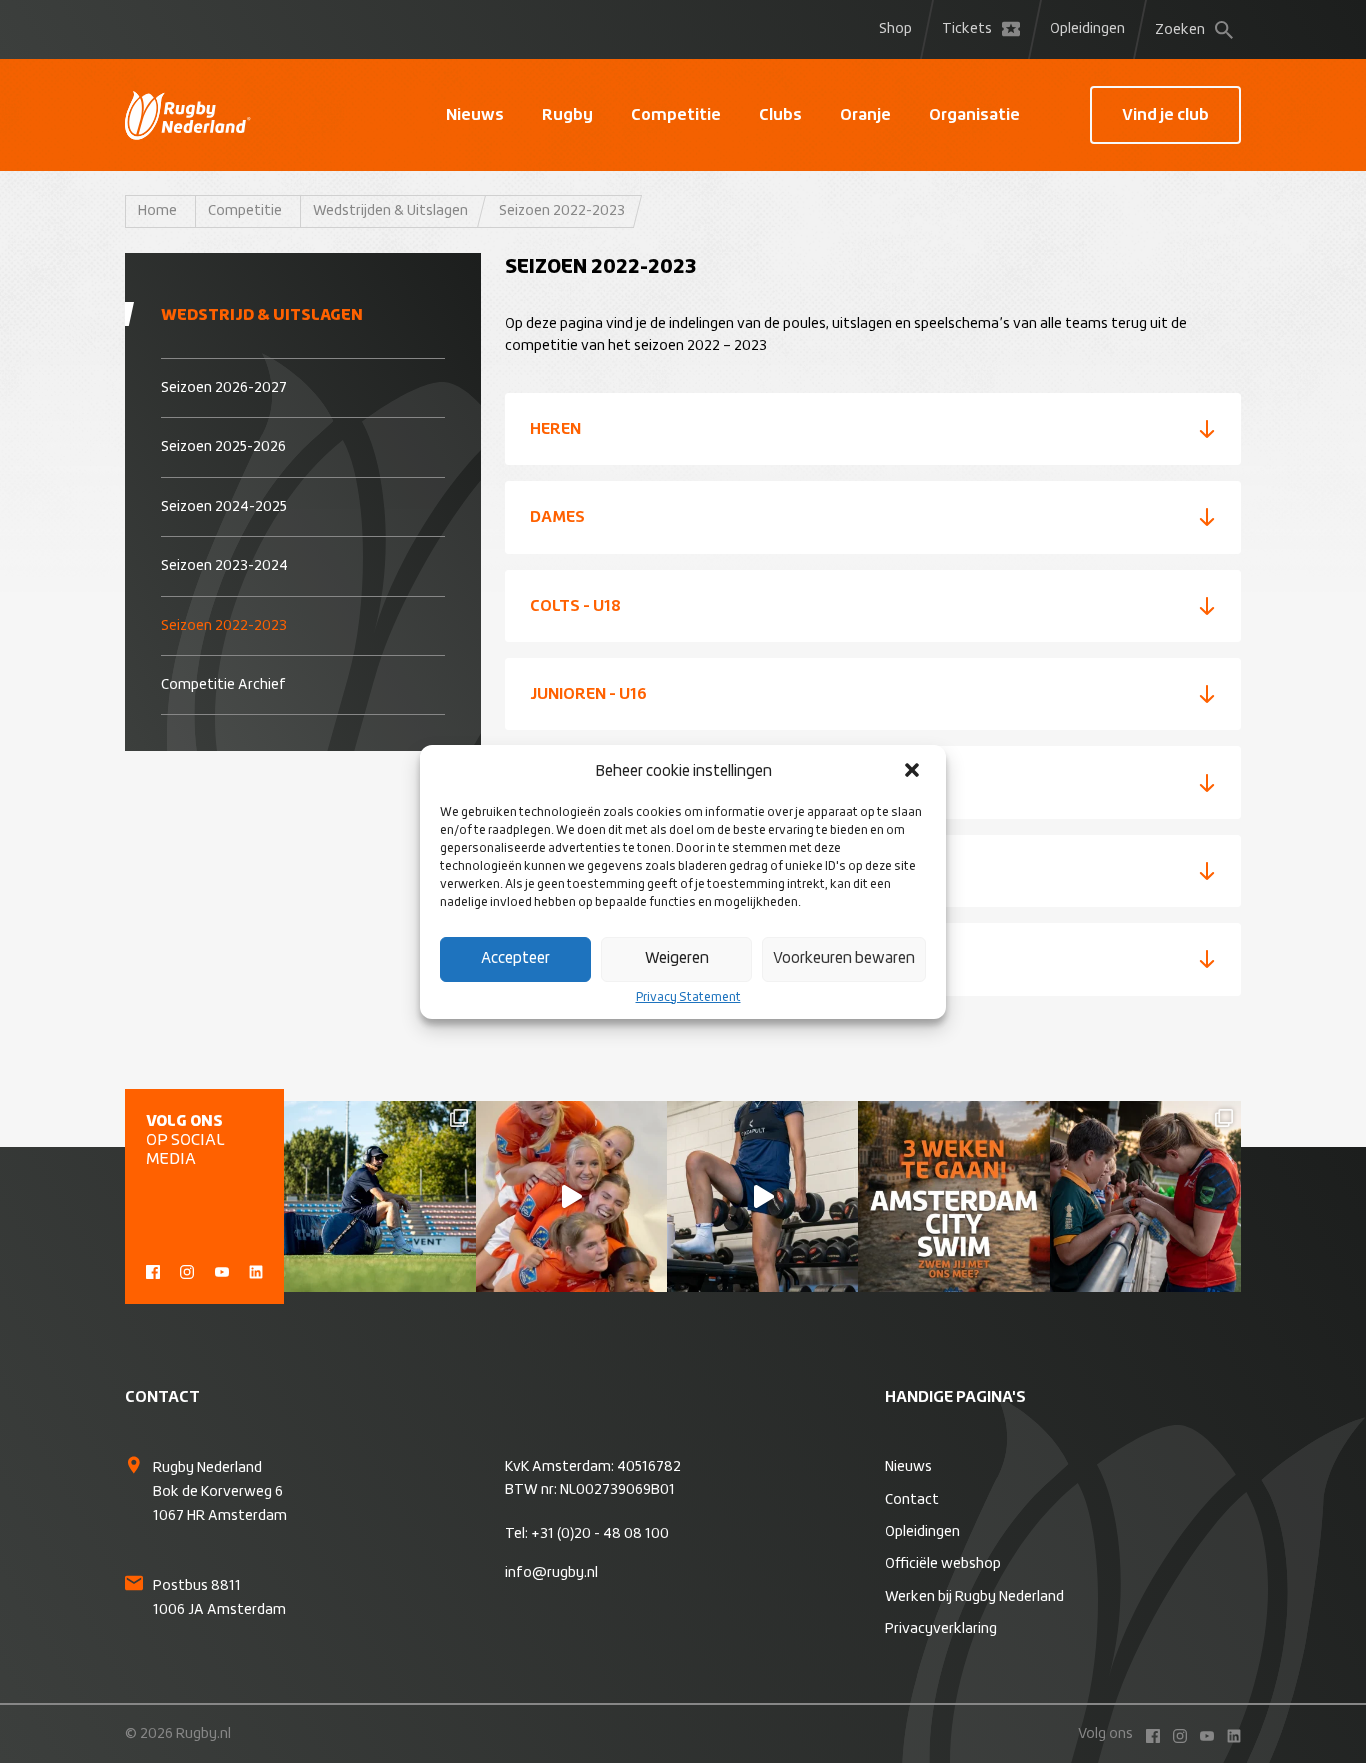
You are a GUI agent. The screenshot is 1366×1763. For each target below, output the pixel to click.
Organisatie (974, 115)
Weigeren (677, 958)
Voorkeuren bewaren (844, 958)
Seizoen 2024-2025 (224, 507)
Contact (912, 1500)
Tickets (967, 29)
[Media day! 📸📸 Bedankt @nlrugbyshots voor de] (571, 1196)
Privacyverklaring (941, 1629)
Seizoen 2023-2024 (224, 566)
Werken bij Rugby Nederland (974, 1597)
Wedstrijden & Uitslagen (390, 211)
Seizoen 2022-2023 (224, 626)
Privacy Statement (688, 998)
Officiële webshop (943, 1564)
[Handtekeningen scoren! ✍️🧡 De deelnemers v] (1145, 1196)
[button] (914, 772)
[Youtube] (222, 1270)
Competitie (676, 115)
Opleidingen (1087, 29)
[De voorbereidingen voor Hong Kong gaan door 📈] (762, 1196)
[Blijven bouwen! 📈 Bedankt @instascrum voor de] (379, 1196)
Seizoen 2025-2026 (223, 447)
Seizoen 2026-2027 (224, 388)
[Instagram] (187, 1270)
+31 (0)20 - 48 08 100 (600, 1534)
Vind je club (1165, 115)
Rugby (567, 115)
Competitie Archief (223, 685)
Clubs (780, 115)
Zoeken (1180, 30)
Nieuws (475, 115)
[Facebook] (153, 1270)
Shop (895, 29)
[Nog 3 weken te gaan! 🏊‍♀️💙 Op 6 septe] (953, 1196)
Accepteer (515, 958)
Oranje (865, 115)
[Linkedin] (256, 1270)
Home (157, 211)
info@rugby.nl (551, 1573)
